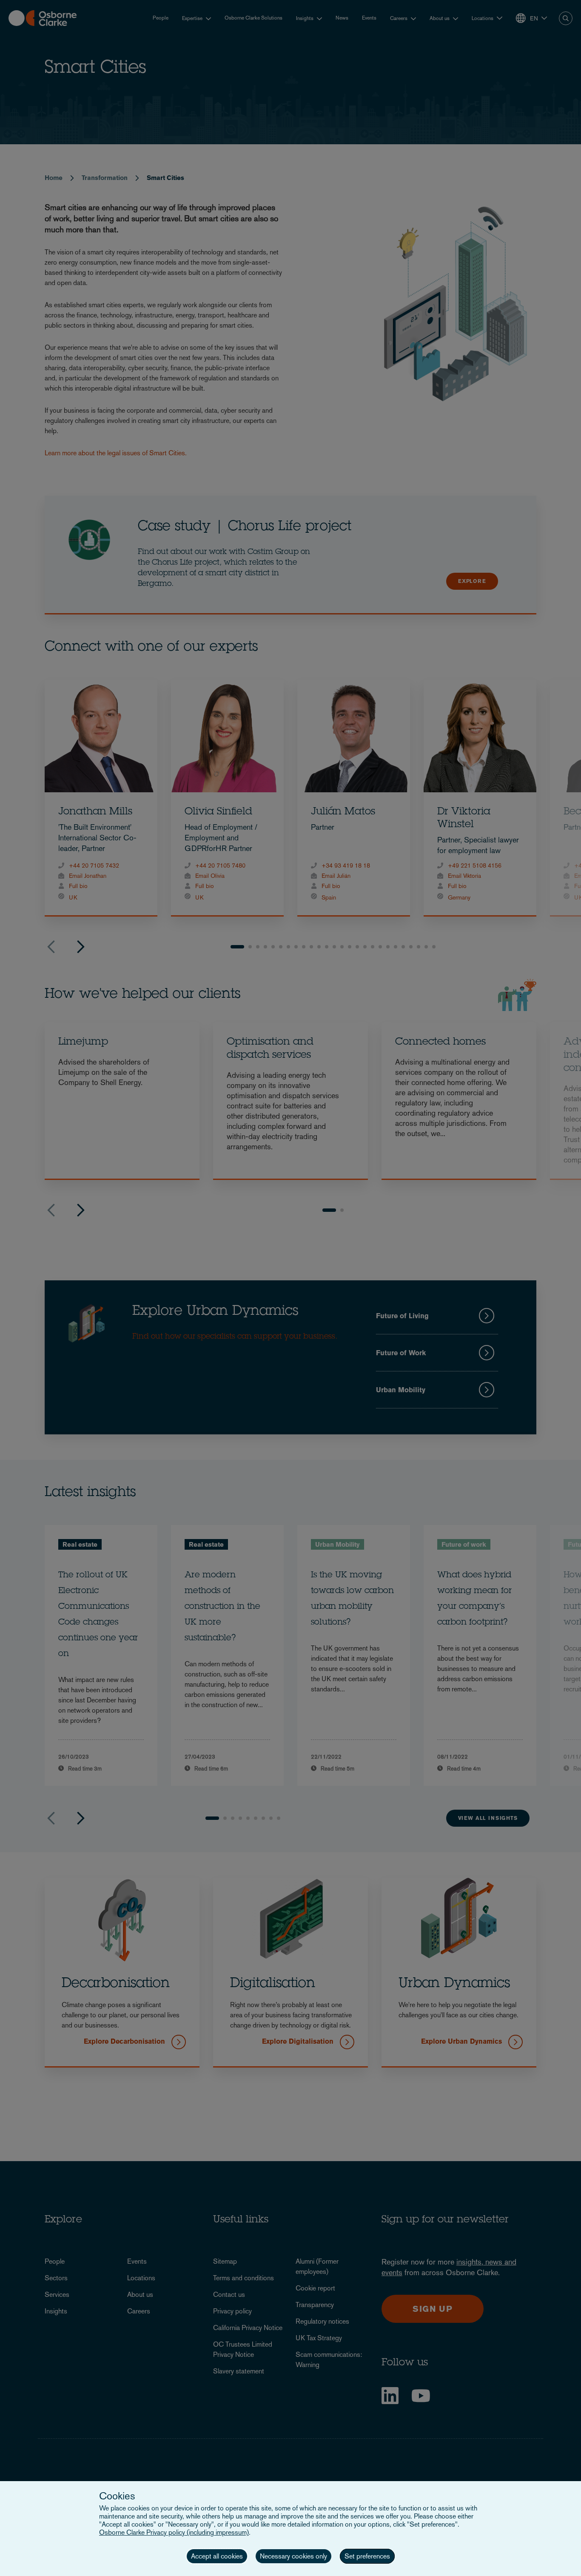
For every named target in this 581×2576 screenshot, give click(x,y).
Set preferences (367, 2556)
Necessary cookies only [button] (293, 2556)
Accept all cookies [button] (217, 2556)
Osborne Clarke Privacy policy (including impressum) (174, 2532)
